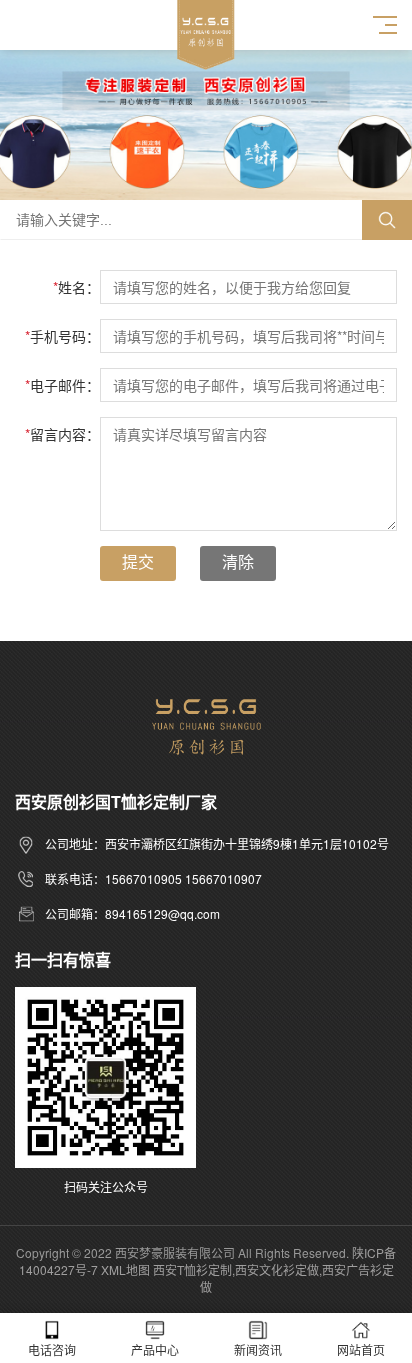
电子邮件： (62, 385)
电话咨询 (52, 1349)
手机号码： (62, 336)
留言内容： (62, 434)
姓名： (76, 287)
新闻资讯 (258, 1349)
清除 (238, 562)
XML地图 (125, 1269)
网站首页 (361, 1349)
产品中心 (155, 1349)
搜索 (387, 220)
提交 (138, 562)
